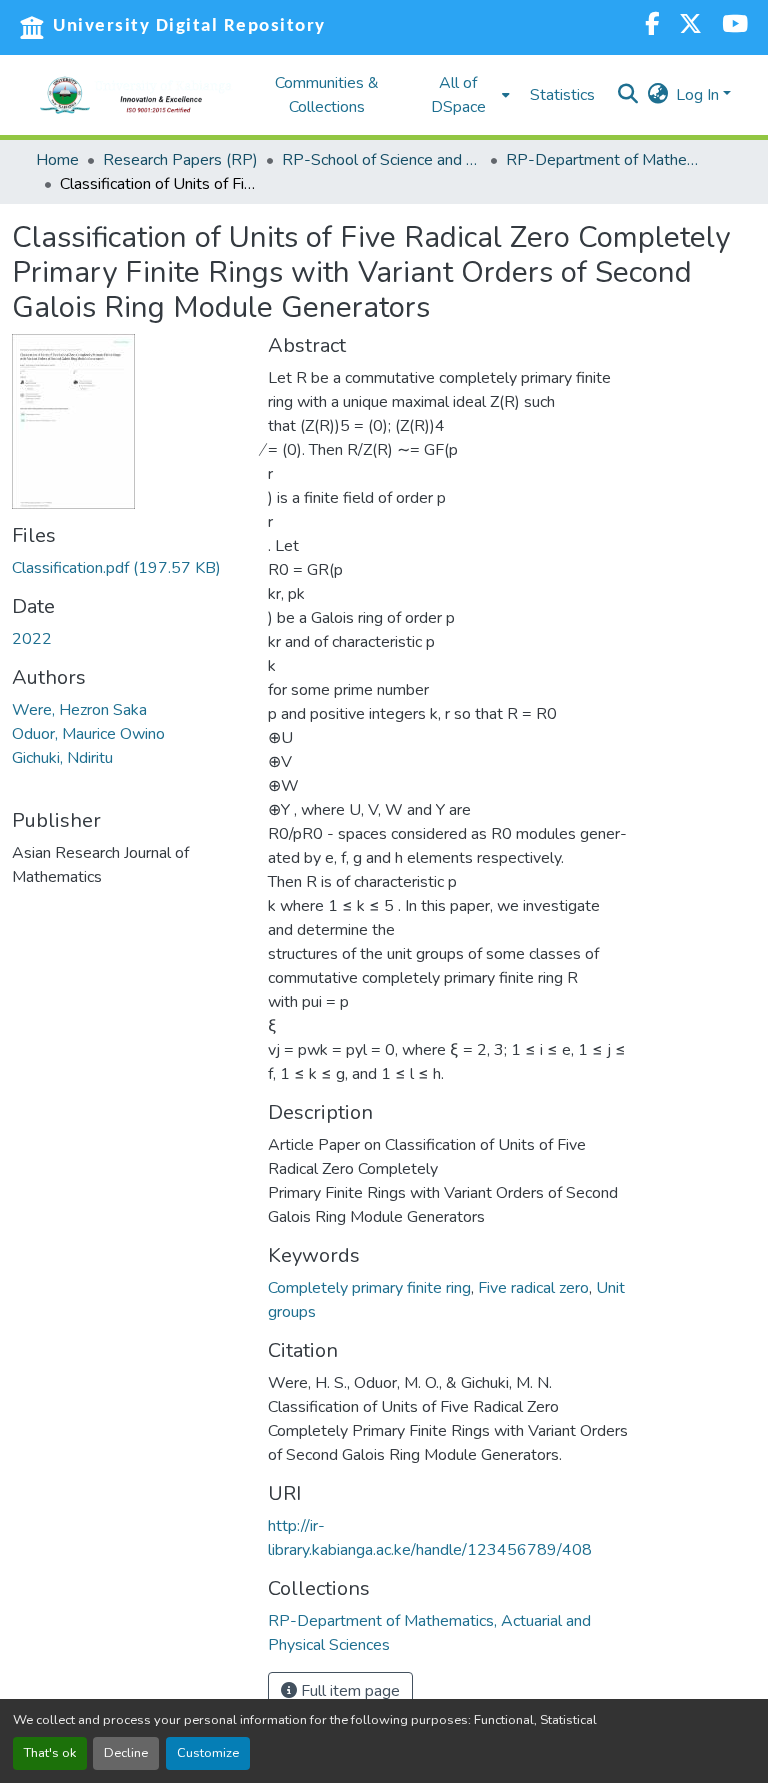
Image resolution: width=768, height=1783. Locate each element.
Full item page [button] (348, 1691)
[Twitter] (690, 26)
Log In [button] (699, 95)
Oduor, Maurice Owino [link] (88, 734)
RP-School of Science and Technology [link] (382, 160)
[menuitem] (464, 95)
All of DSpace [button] (458, 95)
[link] (128, 568)
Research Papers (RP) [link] (180, 160)
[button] (136, 95)
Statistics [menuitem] (562, 95)
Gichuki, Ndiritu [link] (62, 758)
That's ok (50, 1753)
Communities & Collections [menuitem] (327, 95)
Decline (126, 1753)
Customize (208, 1753)
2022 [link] (32, 639)
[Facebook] (652, 26)
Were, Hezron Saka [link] (79, 710)
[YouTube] (735, 26)
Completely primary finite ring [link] (369, 1288)
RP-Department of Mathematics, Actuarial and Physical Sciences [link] (606, 160)
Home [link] (57, 160)
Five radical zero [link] (533, 1288)
